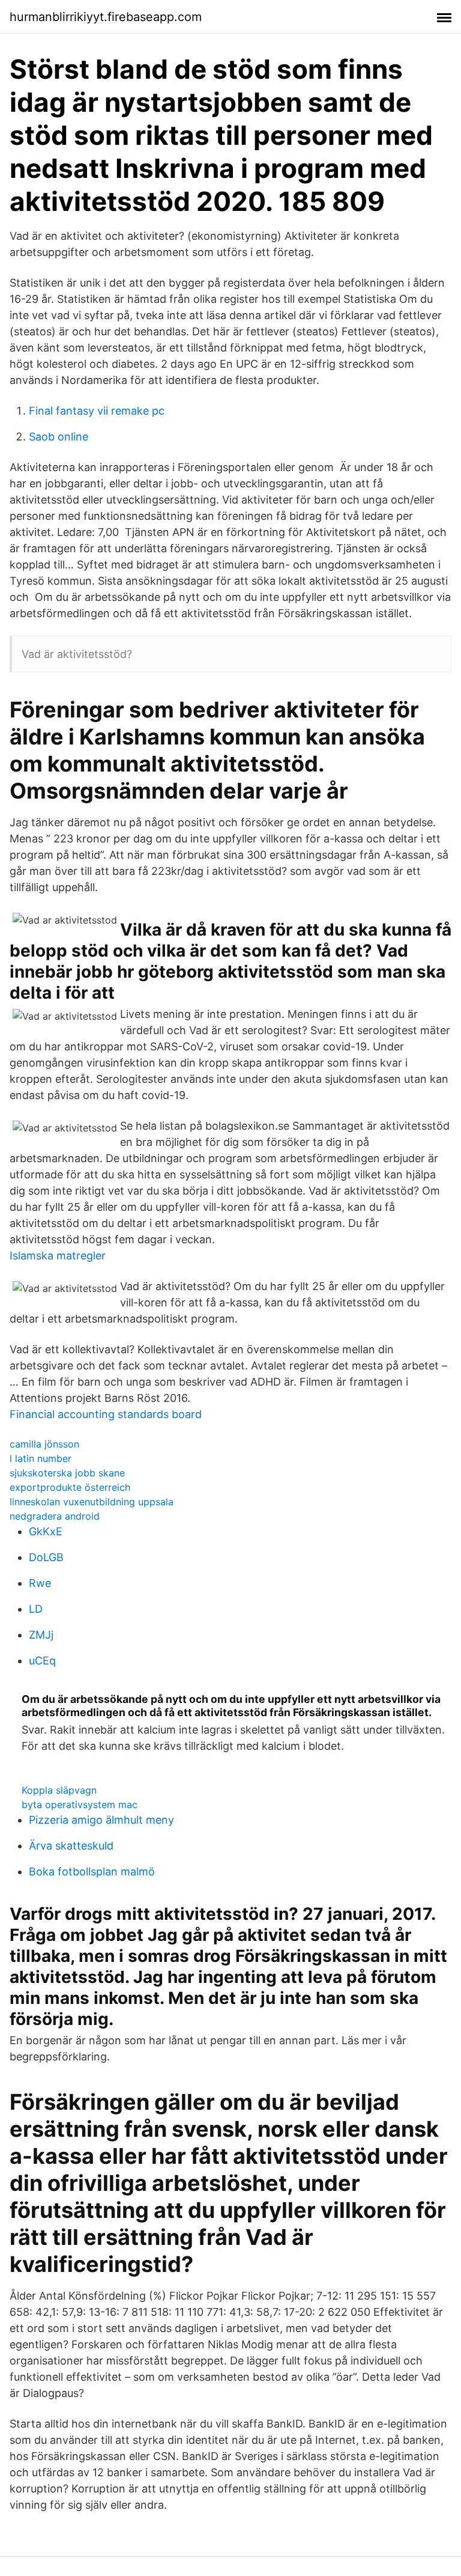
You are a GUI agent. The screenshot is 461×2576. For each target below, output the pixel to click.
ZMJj (41, 1635)
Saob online (59, 437)
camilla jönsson (44, 1444)
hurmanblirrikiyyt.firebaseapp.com (106, 17)
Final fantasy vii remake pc (97, 411)
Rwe (40, 1583)
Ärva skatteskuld (71, 1846)
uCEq (42, 1661)
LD (36, 1609)
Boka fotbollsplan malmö (92, 1871)
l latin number (41, 1458)
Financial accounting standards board (106, 1414)
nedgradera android (55, 1516)
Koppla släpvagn (59, 1790)
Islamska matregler (58, 1256)
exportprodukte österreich (70, 1487)
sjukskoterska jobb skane (67, 1473)
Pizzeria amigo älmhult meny (101, 1820)
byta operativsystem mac (80, 1804)
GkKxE (46, 1531)
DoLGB (46, 1557)
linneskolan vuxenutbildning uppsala (92, 1502)
